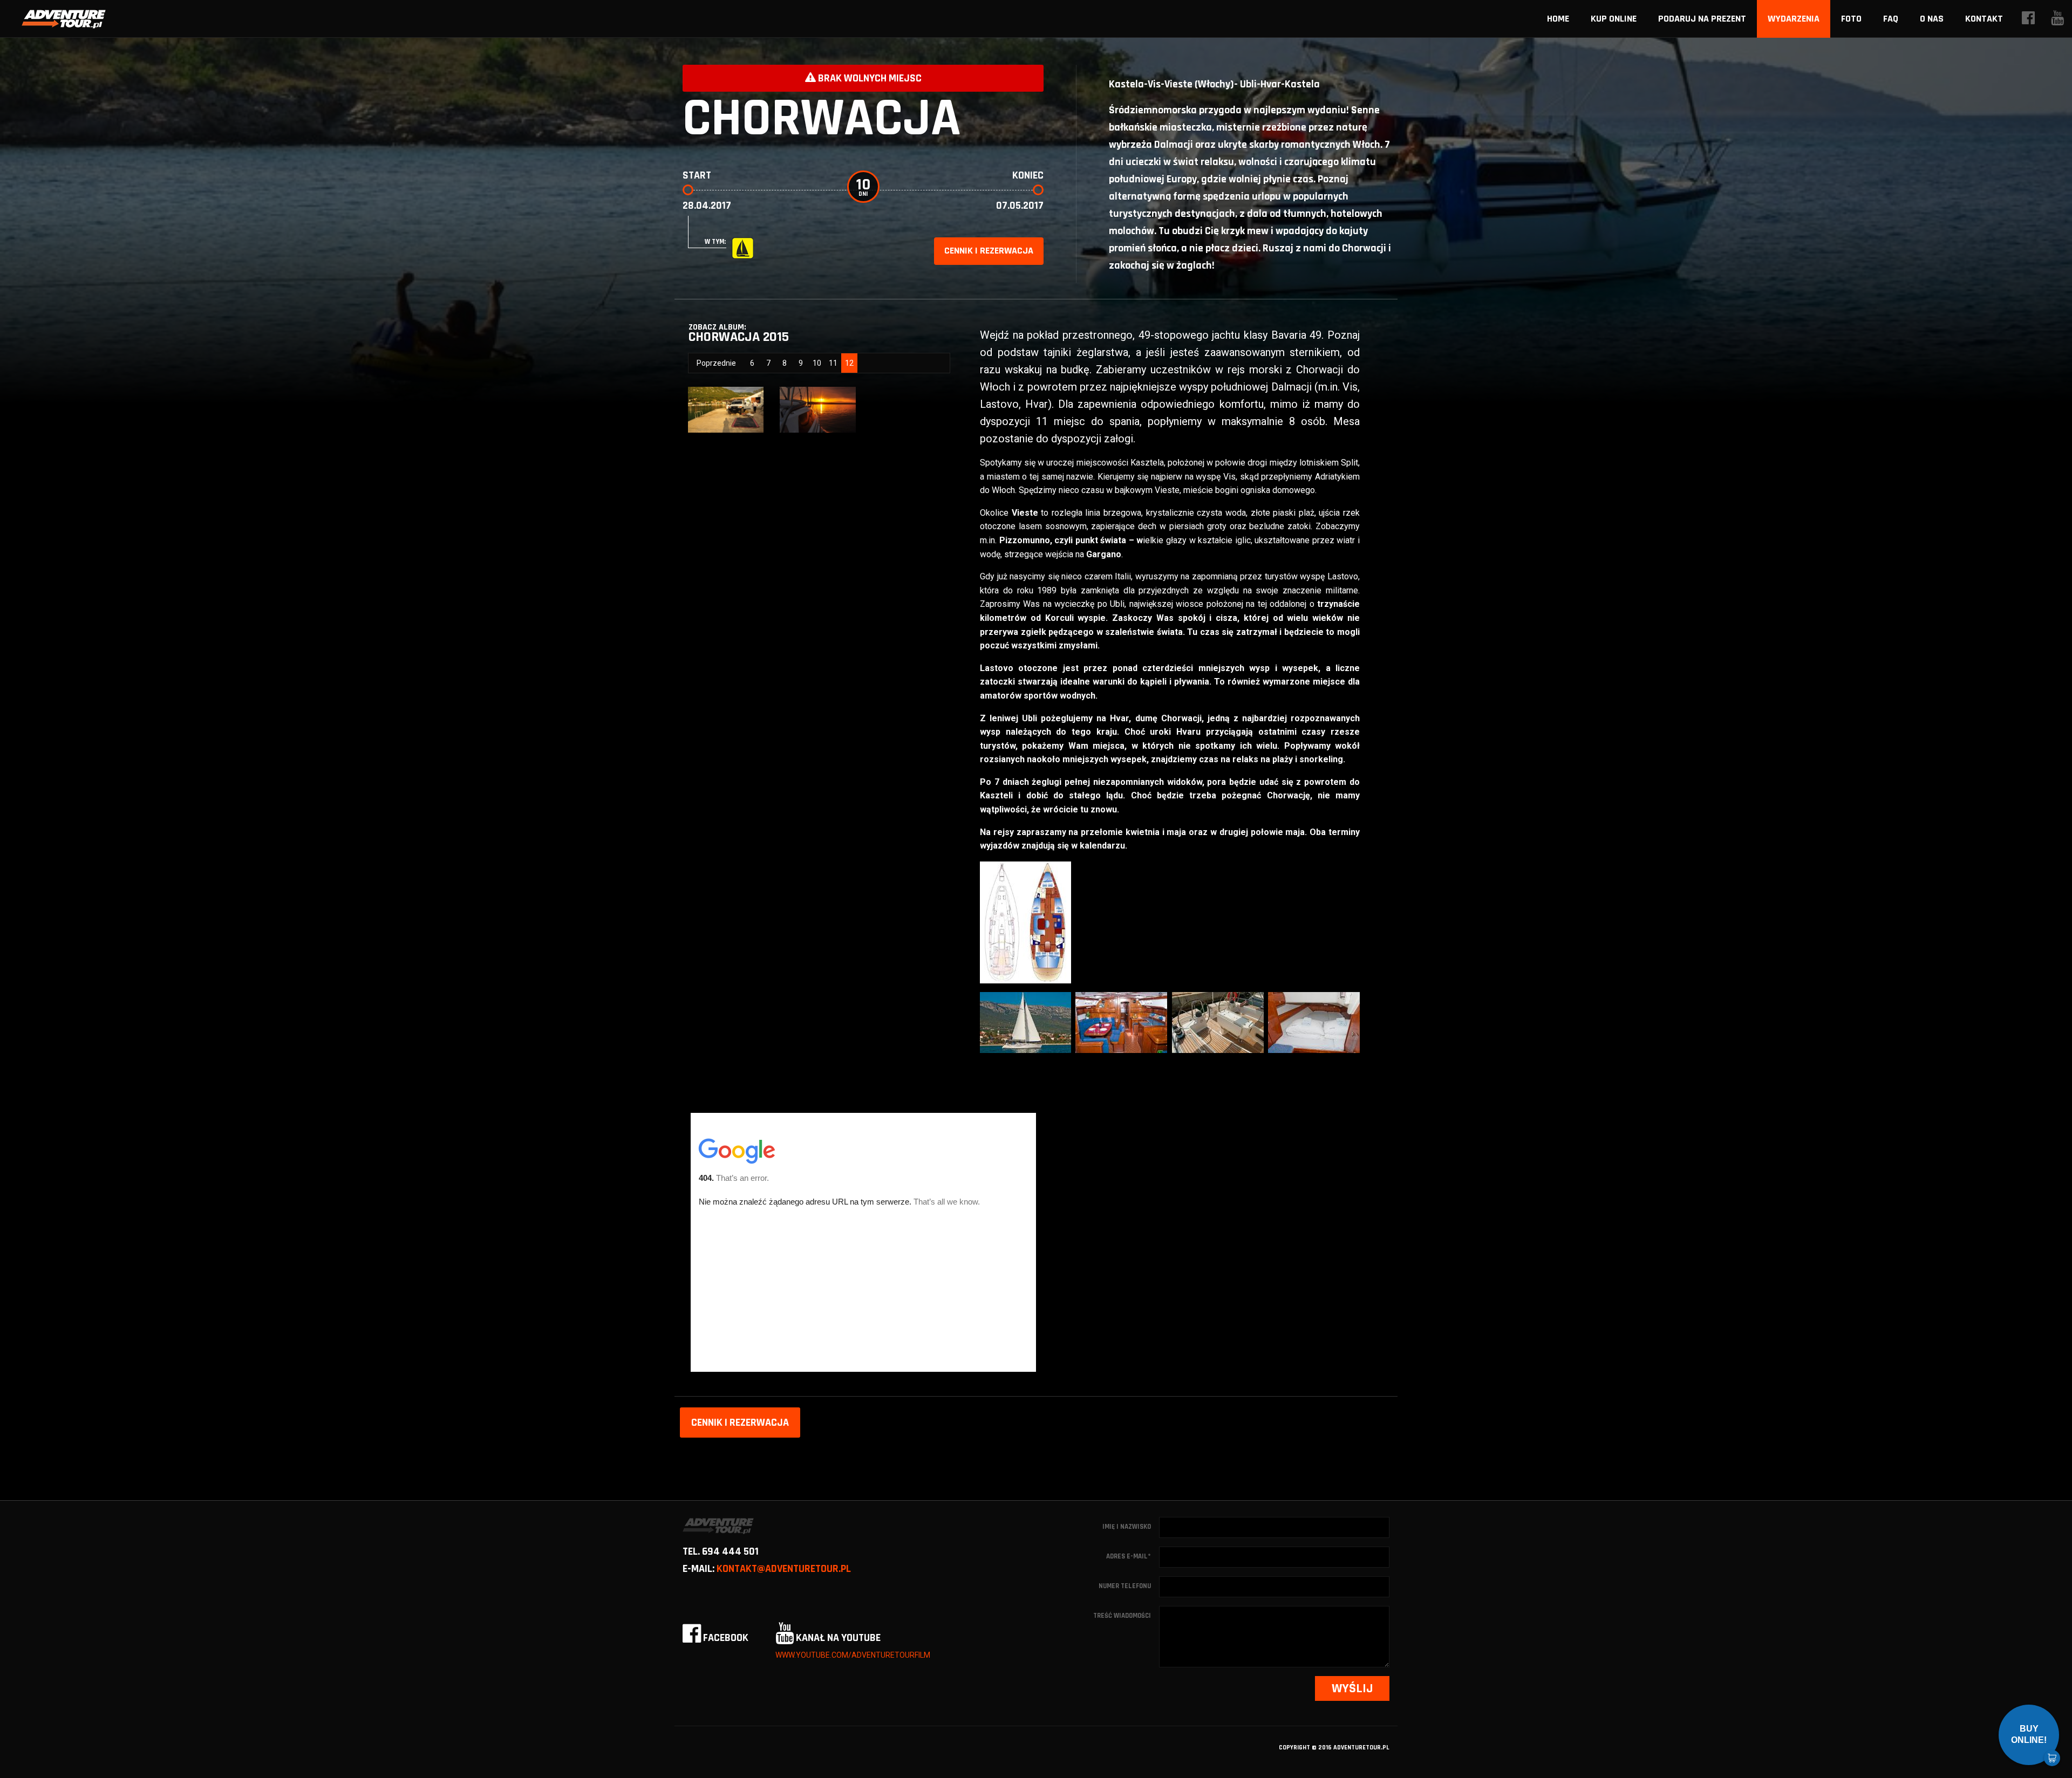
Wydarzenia (1794, 19)
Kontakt (1984, 19)
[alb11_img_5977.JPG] (817, 409)
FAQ (1891, 19)
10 (817, 363)
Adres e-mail (1129, 1556)
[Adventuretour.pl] (64, 19)
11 (833, 363)
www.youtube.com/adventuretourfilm (853, 1655)
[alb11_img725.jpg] (726, 409)
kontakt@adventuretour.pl (784, 1569)
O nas (1932, 19)
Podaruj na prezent (1702, 19)
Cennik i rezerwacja (989, 251)
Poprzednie (716, 363)
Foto (1851, 19)
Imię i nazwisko (1127, 1527)
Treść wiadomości (1122, 1616)
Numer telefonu (1125, 1586)
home (1558, 19)
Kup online (1614, 19)
